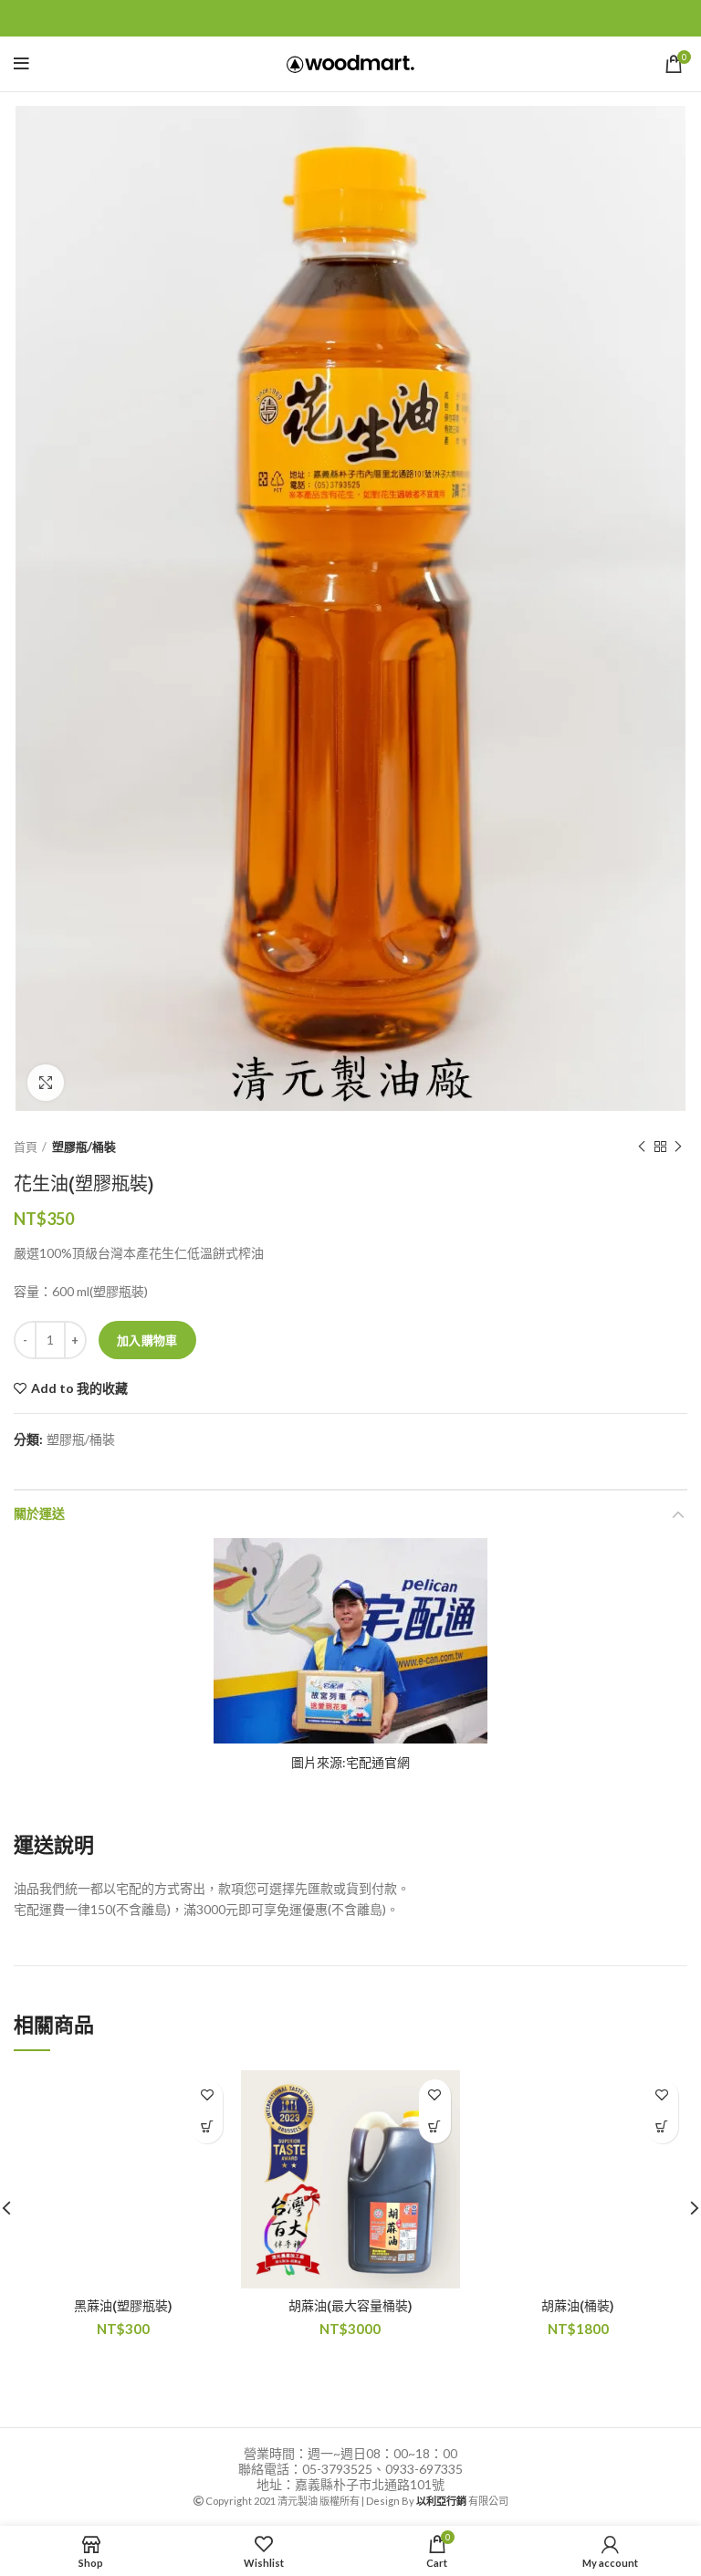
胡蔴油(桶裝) (578, 2306)
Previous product (642, 1147)
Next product (678, 1147)
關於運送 (39, 1514)
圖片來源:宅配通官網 (350, 1762)
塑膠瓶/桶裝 (84, 1147)
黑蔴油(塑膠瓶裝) (123, 2306)
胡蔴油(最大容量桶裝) (350, 2306)
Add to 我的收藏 (79, 1388)
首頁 (26, 1147)
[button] (207, 2127)
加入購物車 (147, 1340)
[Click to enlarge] (46, 1083)
